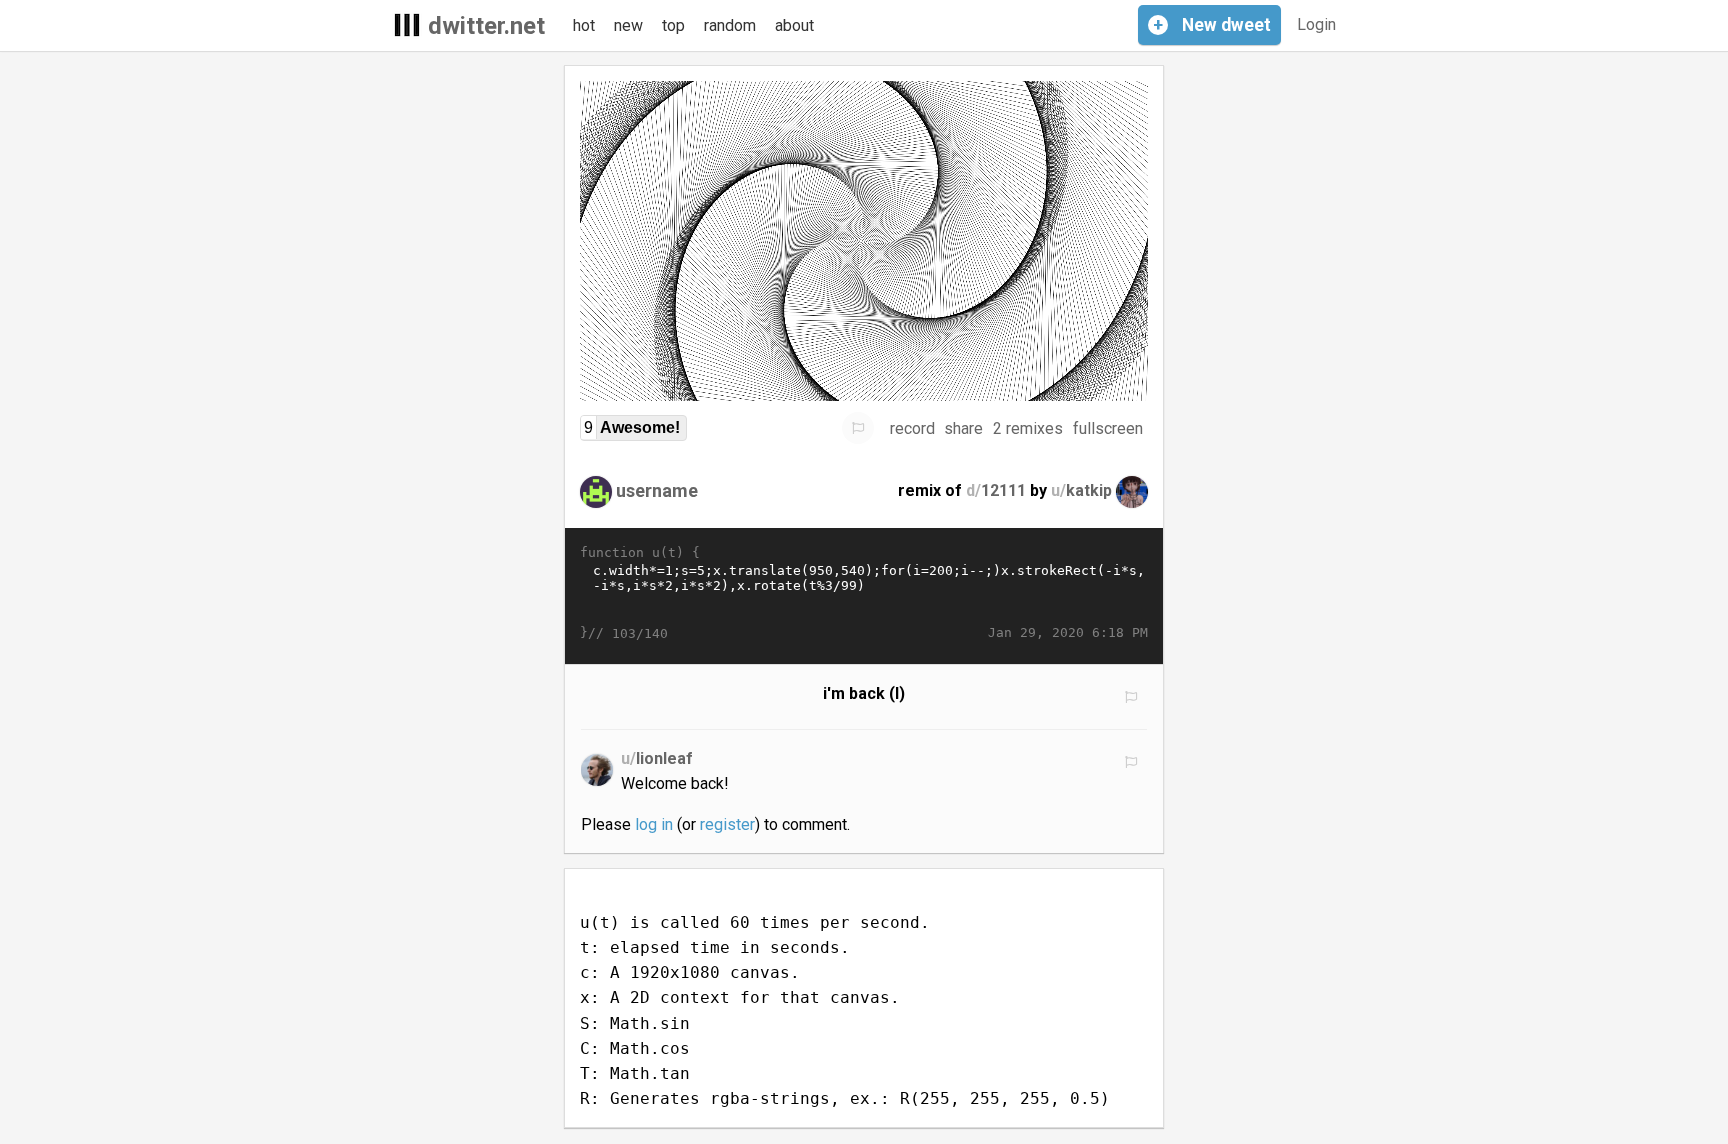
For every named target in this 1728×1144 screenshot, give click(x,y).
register (727, 824)
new (628, 25)
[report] (858, 428)
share (963, 428)
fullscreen (1108, 428)
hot (584, 25)
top (673, 25)
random (730, 25)
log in (654, 824)
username (657, 490)
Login (1316, 24)
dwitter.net (486, 26)
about (794, 25)
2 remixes (1028, 428)
